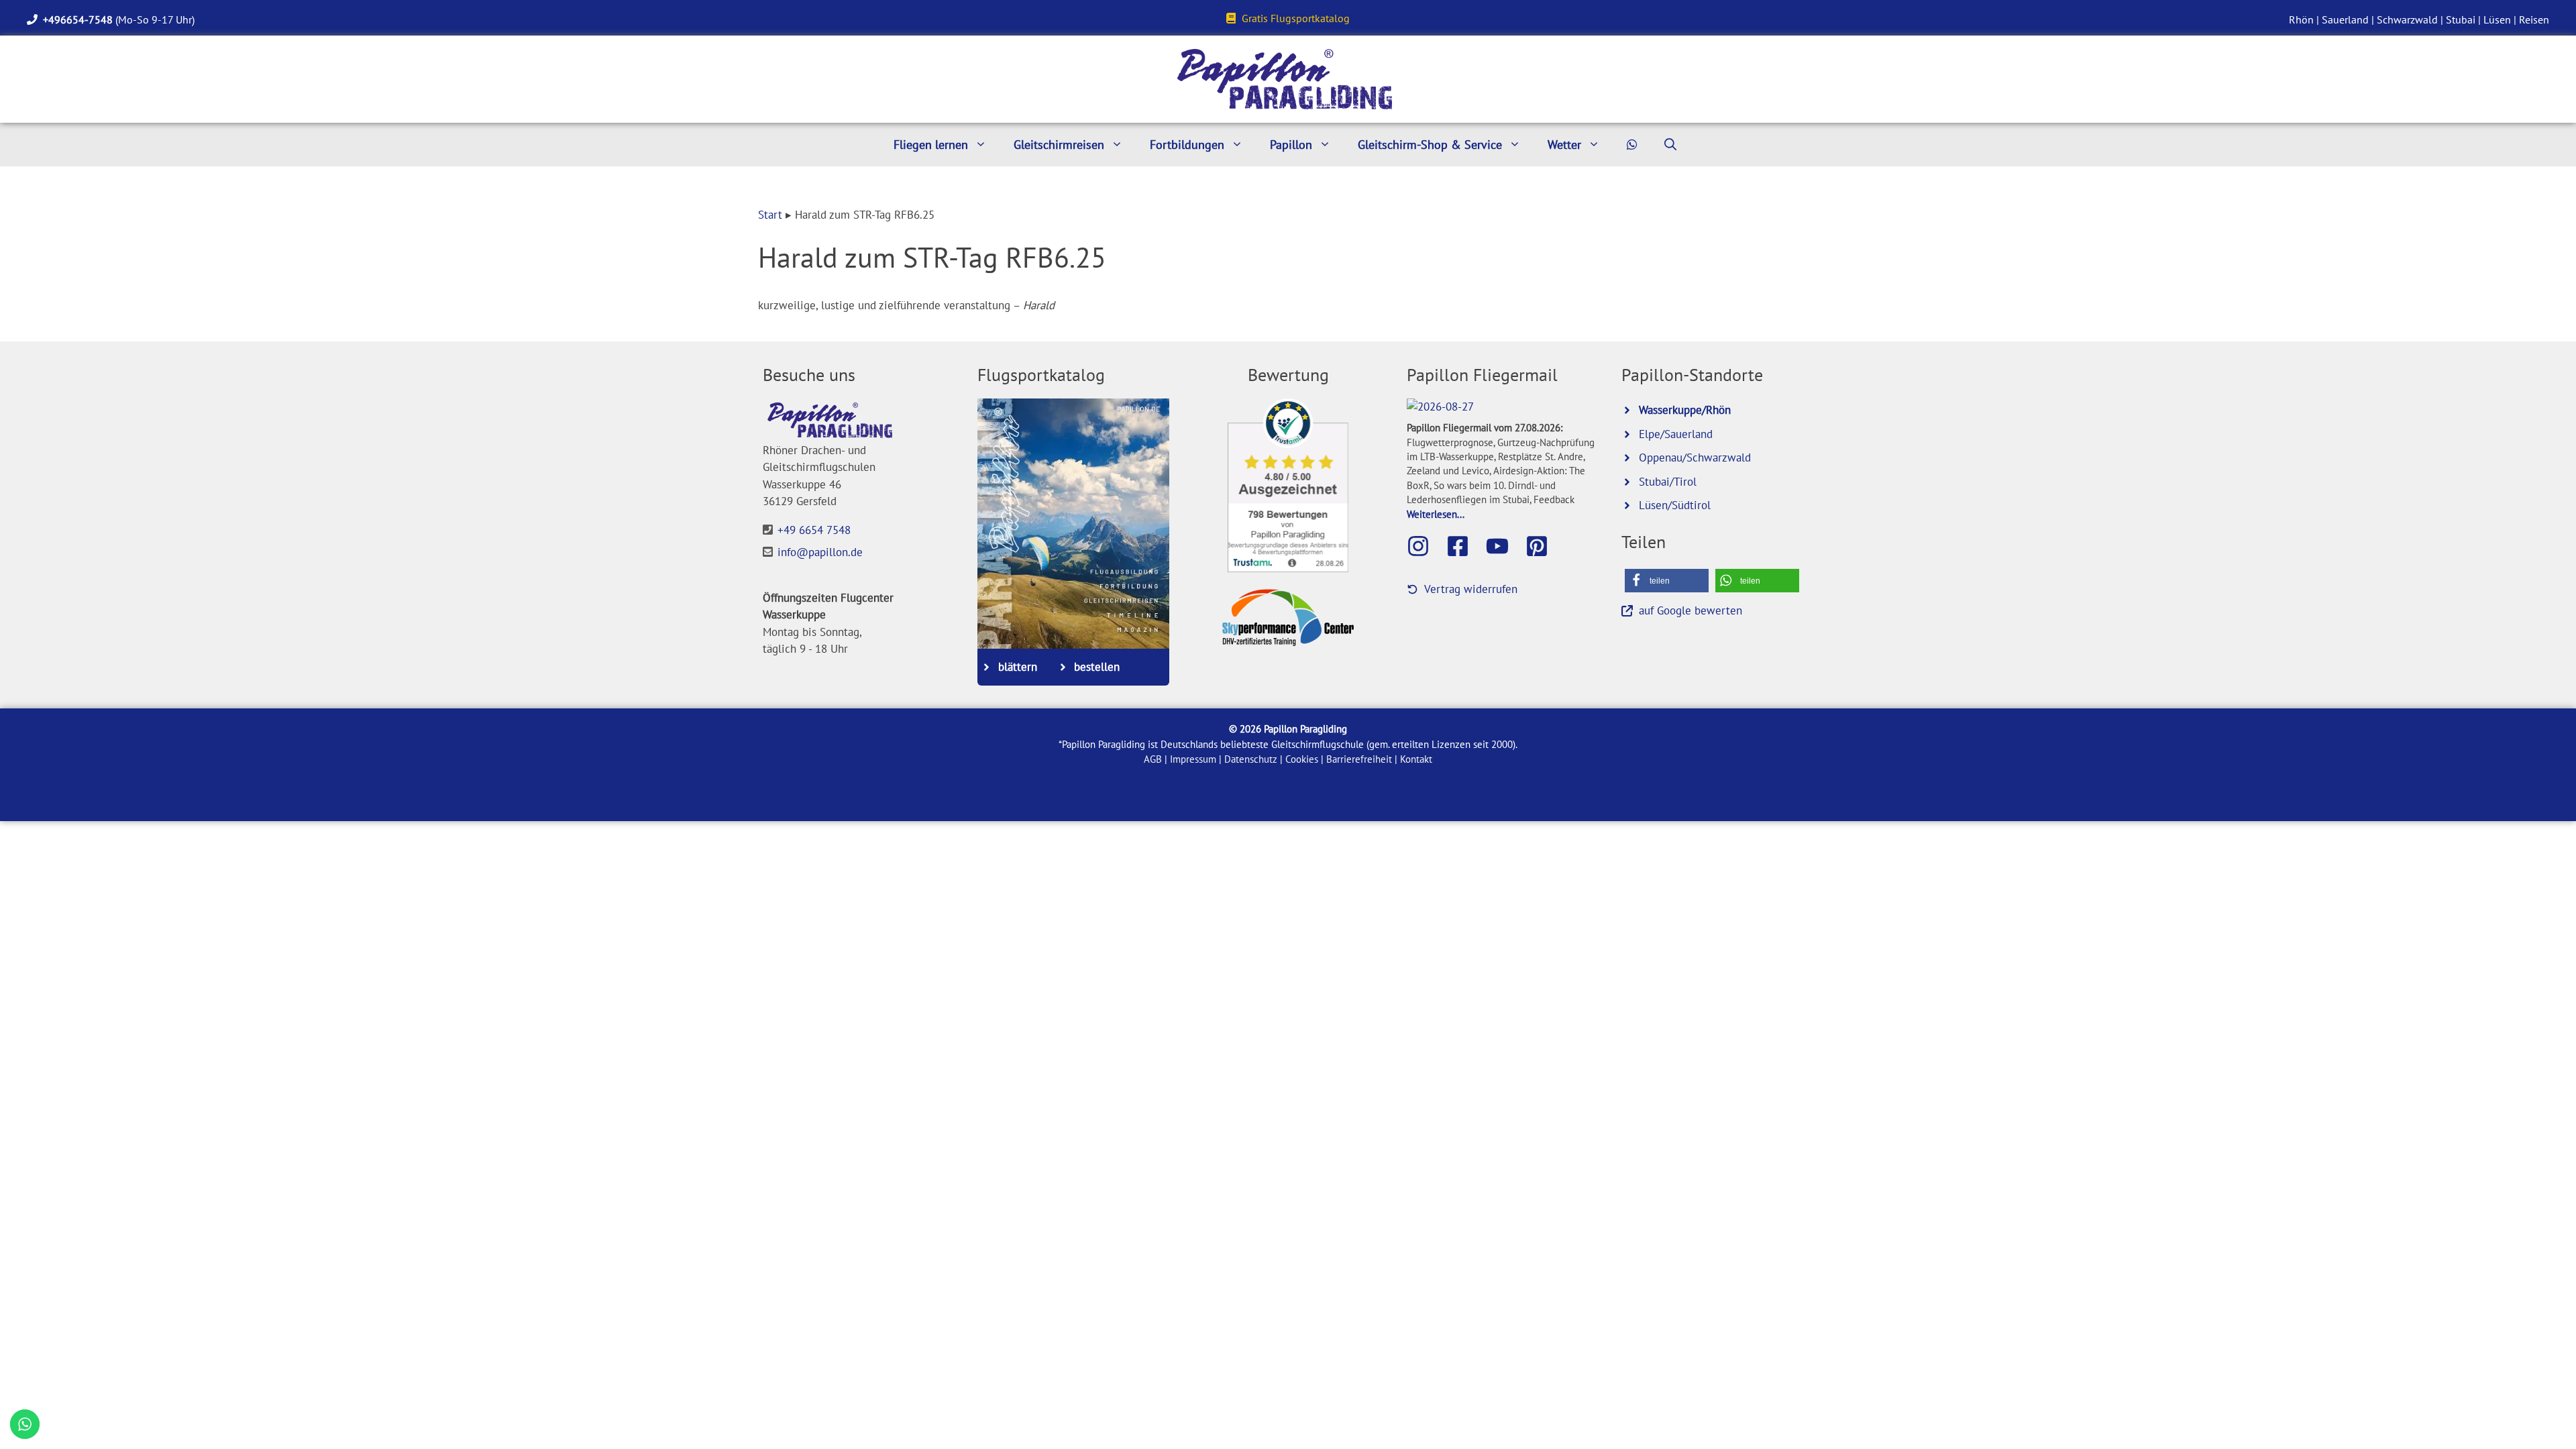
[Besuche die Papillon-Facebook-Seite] (1464, 546)
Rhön (2301, 19)
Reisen (2534, 19)
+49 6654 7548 (814, 530)
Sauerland (2345, 19)
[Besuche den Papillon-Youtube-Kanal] (1504, 546)
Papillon (1291, 145)
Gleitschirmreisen (1059, 145)
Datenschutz (1251, 759)
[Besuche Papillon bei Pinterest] (1544, 546)
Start (770, 215)
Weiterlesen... (1436, 514)
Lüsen (2497, 19)
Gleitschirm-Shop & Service (1430, 145)
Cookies (1302, 759)
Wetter (1564, 145)
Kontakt (1416, 759)
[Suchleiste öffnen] (1670, 145)
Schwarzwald (2407, 19)
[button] (1667, 581)
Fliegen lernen (931, 145)
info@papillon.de (820, 552)
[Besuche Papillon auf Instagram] (1425, 546)
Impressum (1193, 759)
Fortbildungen (1187, 145)
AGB (1153, 759)
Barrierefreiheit (1359, 759)
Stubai (2461, 19)
